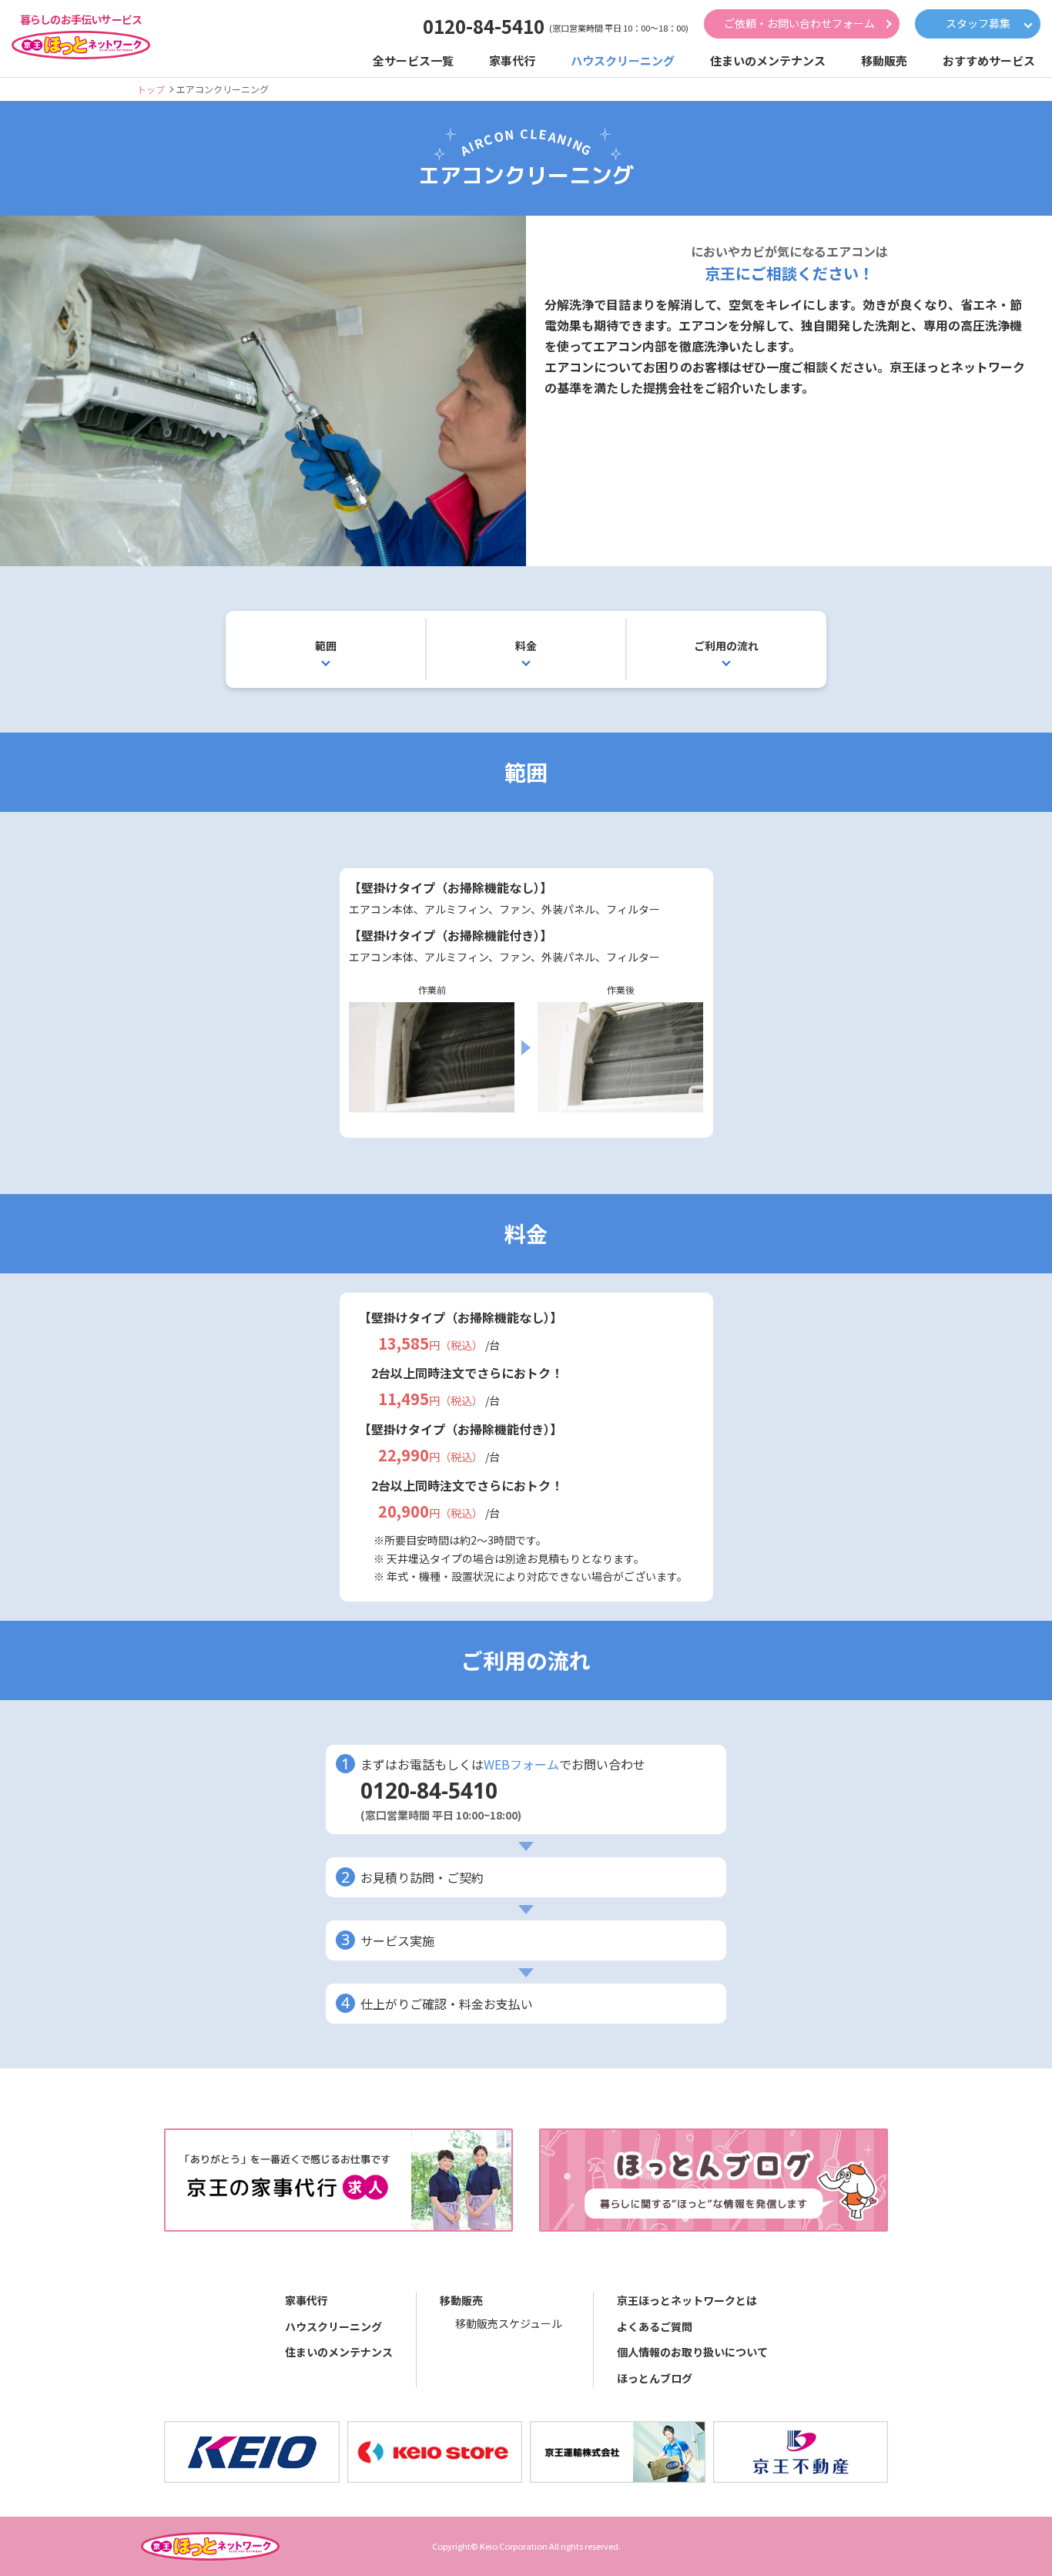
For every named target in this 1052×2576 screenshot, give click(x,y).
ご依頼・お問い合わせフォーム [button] (799, 23)
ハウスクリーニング (333, 2326)
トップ (151, 89)
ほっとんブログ (655, 2378)
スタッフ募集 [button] (978, 23)
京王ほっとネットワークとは (687, 2300)
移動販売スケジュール (509, 2323)
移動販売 (461, 2300)
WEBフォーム (521, 1764)
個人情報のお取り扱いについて (692, 2352)
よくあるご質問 (655, 2326)
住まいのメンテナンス (339, 2352)
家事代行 (307, 2300)
